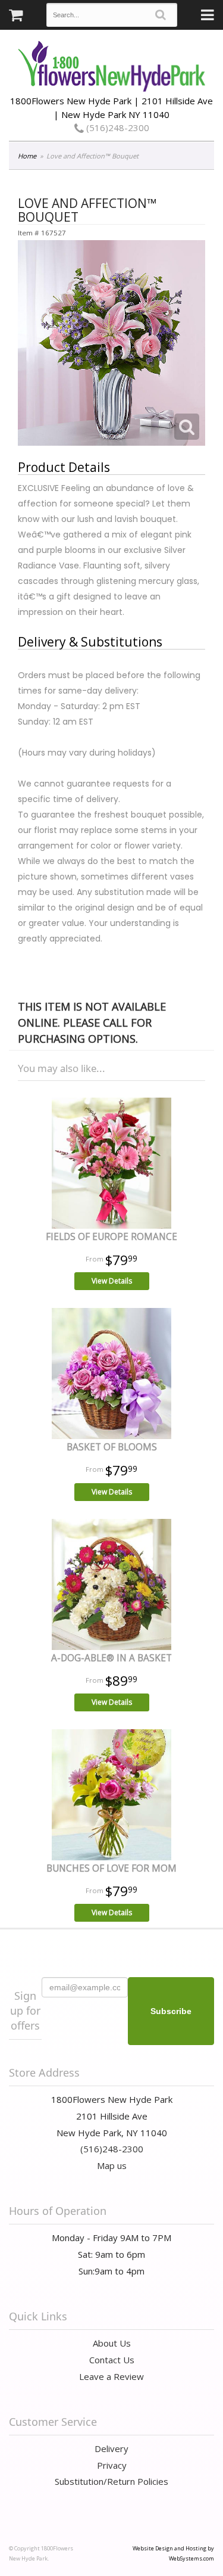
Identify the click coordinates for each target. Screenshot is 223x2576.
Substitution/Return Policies (111, 2481)
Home (27, 156)
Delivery (111, 2448)
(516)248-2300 (117, 128)
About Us (112, 2343)
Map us (112, 2165)
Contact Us (112, 2360)
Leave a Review (111, 2376)
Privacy (112, 2465)
